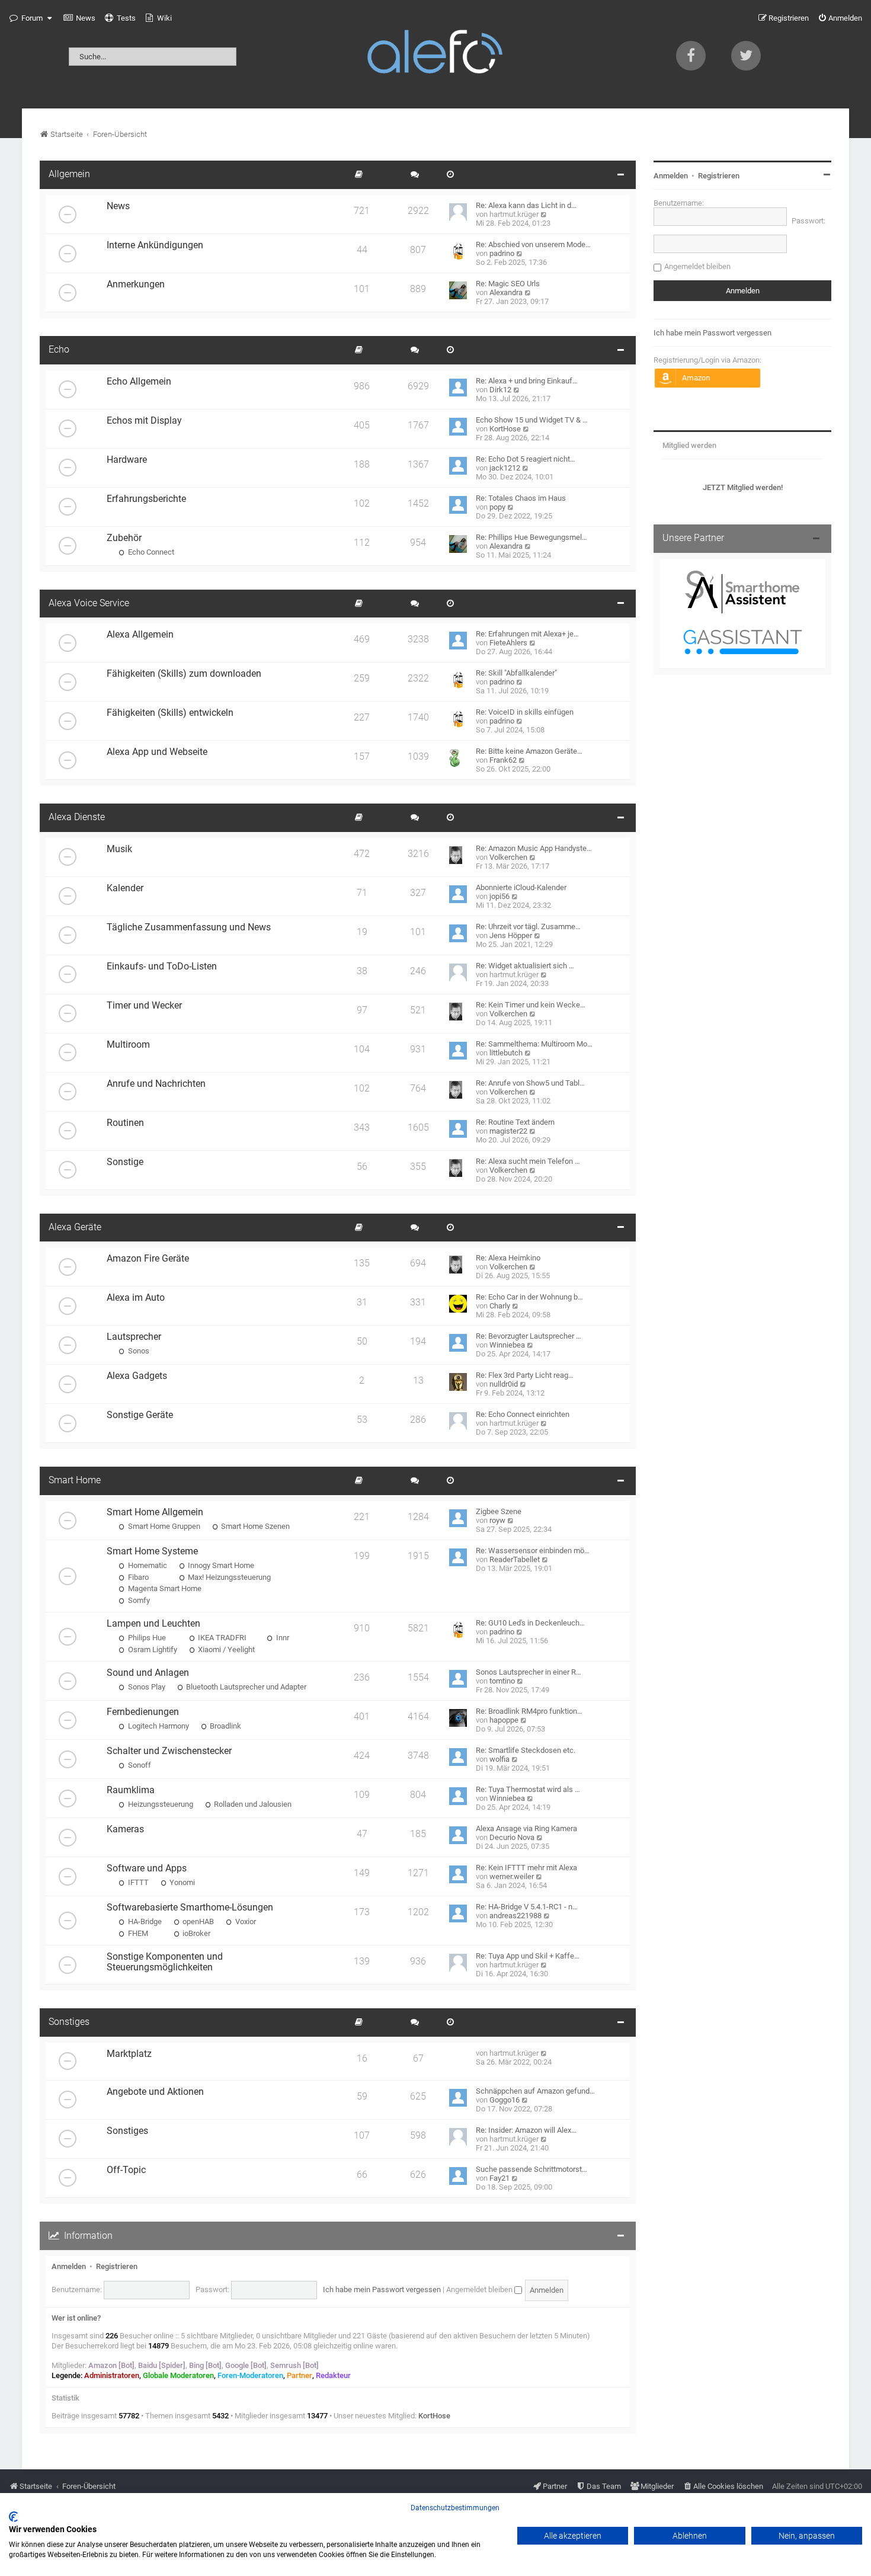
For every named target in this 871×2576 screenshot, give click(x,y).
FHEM (137, 1933)
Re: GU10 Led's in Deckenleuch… (530, 1623)
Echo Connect (150, 552)
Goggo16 (505, 2100)
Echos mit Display (144, 421)
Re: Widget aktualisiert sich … (525, 966)
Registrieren (117, 2266)
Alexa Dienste (77, 817)
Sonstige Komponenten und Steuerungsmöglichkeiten (165, 1962)
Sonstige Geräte (140, 1415)
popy (497, 507)
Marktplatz (129, 2054)
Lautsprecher (134, 1337)
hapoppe (504, 1720)
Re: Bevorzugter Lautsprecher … (529, 1336)
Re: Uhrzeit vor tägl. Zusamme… (528, 927)
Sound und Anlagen (148, 1673)
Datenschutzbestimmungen (455, 2508)
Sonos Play (146, 1687)
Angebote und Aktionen (155, 2092)
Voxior (245, 1921)
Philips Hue (146, 1638)
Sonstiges (69, 2022)
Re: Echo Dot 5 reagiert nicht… (526, 459)
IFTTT (137, 1882)
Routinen (125, 1123)
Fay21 (499, 2178)
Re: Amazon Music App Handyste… (534, 848)
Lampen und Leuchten (153, 1624)
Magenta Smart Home (164, 1588)
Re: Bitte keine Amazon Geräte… (529, 751)
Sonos (138, 1351)
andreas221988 (515, 1916)
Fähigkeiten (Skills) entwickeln (170, 713)
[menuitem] (79, 18)
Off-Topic (126, 2170)
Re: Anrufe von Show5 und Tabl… (530, 1083)
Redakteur (333, 2375)
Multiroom (128, 1045)
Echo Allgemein (139, 382)
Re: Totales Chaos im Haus (521, 498)
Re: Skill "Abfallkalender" (516, 673)
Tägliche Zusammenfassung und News (189, 927)
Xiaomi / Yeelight (225, 1649)
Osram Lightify (152, 1649)
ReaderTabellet (515, 1559)
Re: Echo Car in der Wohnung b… (529, 1297)
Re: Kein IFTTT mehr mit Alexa (526, 1868)
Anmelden (69, 2266)
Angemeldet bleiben (480, 2289)
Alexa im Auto (136, 1298)
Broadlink (225, 1726)
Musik (119, 849)
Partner (300, 2375)
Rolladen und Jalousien (252, 1804)
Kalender (125, 888)
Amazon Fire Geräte (148, 1259)
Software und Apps (147, 1868)
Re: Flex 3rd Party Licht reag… (525, 1375)
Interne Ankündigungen (155, 245)
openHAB (197, 1921)
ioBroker (196, 1933)
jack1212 (505, 468)
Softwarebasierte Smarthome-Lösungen (190, 1908)
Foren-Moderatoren (250, 2375)
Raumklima (131, 1790)
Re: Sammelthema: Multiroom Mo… (534, 1044)
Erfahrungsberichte (146, 499)
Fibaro (137, 1577)
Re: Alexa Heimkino (508, 1258)
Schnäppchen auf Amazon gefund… (535, 2091)
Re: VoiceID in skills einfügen (525, 712)
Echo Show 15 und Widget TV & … (532, 420)
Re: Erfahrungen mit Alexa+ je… (527, 634)
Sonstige (125, 1162)
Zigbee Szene (499, 1511)
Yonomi (181, 1882)
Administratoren (112, 2375)
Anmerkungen (136, 284)
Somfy (138, 1600)
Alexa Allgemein (140, 635)
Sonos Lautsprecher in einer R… (529, 1672)
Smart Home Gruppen (163, 1526)
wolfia (499, 1759)
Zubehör (124, 538)
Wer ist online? (76, 2318)
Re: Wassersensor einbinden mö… (533, 1551)
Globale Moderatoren (178, 2375)
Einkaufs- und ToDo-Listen (162, 967)
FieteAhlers (508, 643)
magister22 (508, 1131)
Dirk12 (500, 390)
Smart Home (75, 1480)
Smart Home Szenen (254, 1526)
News (118, 206)
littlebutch (506, 1053)
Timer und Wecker (144, 1006)
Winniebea (507, 1345)
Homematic (147, 1565)
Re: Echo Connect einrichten (523, 1414)
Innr (282, 1638)
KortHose (505, 429)
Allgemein (69, 174)
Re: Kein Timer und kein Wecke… (531, 1005)
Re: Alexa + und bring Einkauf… (527, 381)
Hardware (127, 460)
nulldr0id (504, 1384)
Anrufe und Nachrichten (156, 1084)
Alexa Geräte (75, 1227)
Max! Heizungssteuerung (228, 1577)
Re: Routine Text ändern (515, 1122)
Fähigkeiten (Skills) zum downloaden (184, 674)
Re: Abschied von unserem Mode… (533, 244)
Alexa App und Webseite (157, 752)
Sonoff (139, 1765)
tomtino (502, 1681)
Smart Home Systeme (152, 1551)
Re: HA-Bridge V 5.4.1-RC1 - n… (527, 1907)
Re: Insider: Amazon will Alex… (526, 2130)
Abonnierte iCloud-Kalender (521, 887)
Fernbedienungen (143, 1712)
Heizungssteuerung (160, 1804)
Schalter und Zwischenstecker (169, 1751)
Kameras (125, 1829)
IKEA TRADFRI (221, 1638)
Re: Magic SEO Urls (508, 284)
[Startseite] (435, 54)
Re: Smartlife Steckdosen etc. (526, 1750)
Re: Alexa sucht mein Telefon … (528, 1161)
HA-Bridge (144, 1921)
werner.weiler (512, 1876)
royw (497, 1520)
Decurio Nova (512, 1837)
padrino (502, 253)
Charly (500, 1306)
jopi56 (499, 896)
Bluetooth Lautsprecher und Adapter (245, 1687)
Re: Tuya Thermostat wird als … (528, 1789)
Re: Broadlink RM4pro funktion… (529, 1711)
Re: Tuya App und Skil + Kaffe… (528, 1956)
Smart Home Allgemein (155, 1512)
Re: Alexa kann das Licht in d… (526, 205)
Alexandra (506, 292)
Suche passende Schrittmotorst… (531, 2169)
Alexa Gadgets (137, 1376)
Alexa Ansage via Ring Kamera (526, 1828)
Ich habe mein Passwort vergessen (382, 2289)
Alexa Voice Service (89, 603)
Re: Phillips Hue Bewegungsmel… (531, 537)
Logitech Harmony (158, 1726)
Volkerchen (508, 857)
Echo (59, 350)
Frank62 (503, 760)
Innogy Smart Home (220, 1565)
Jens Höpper (511, 935)
